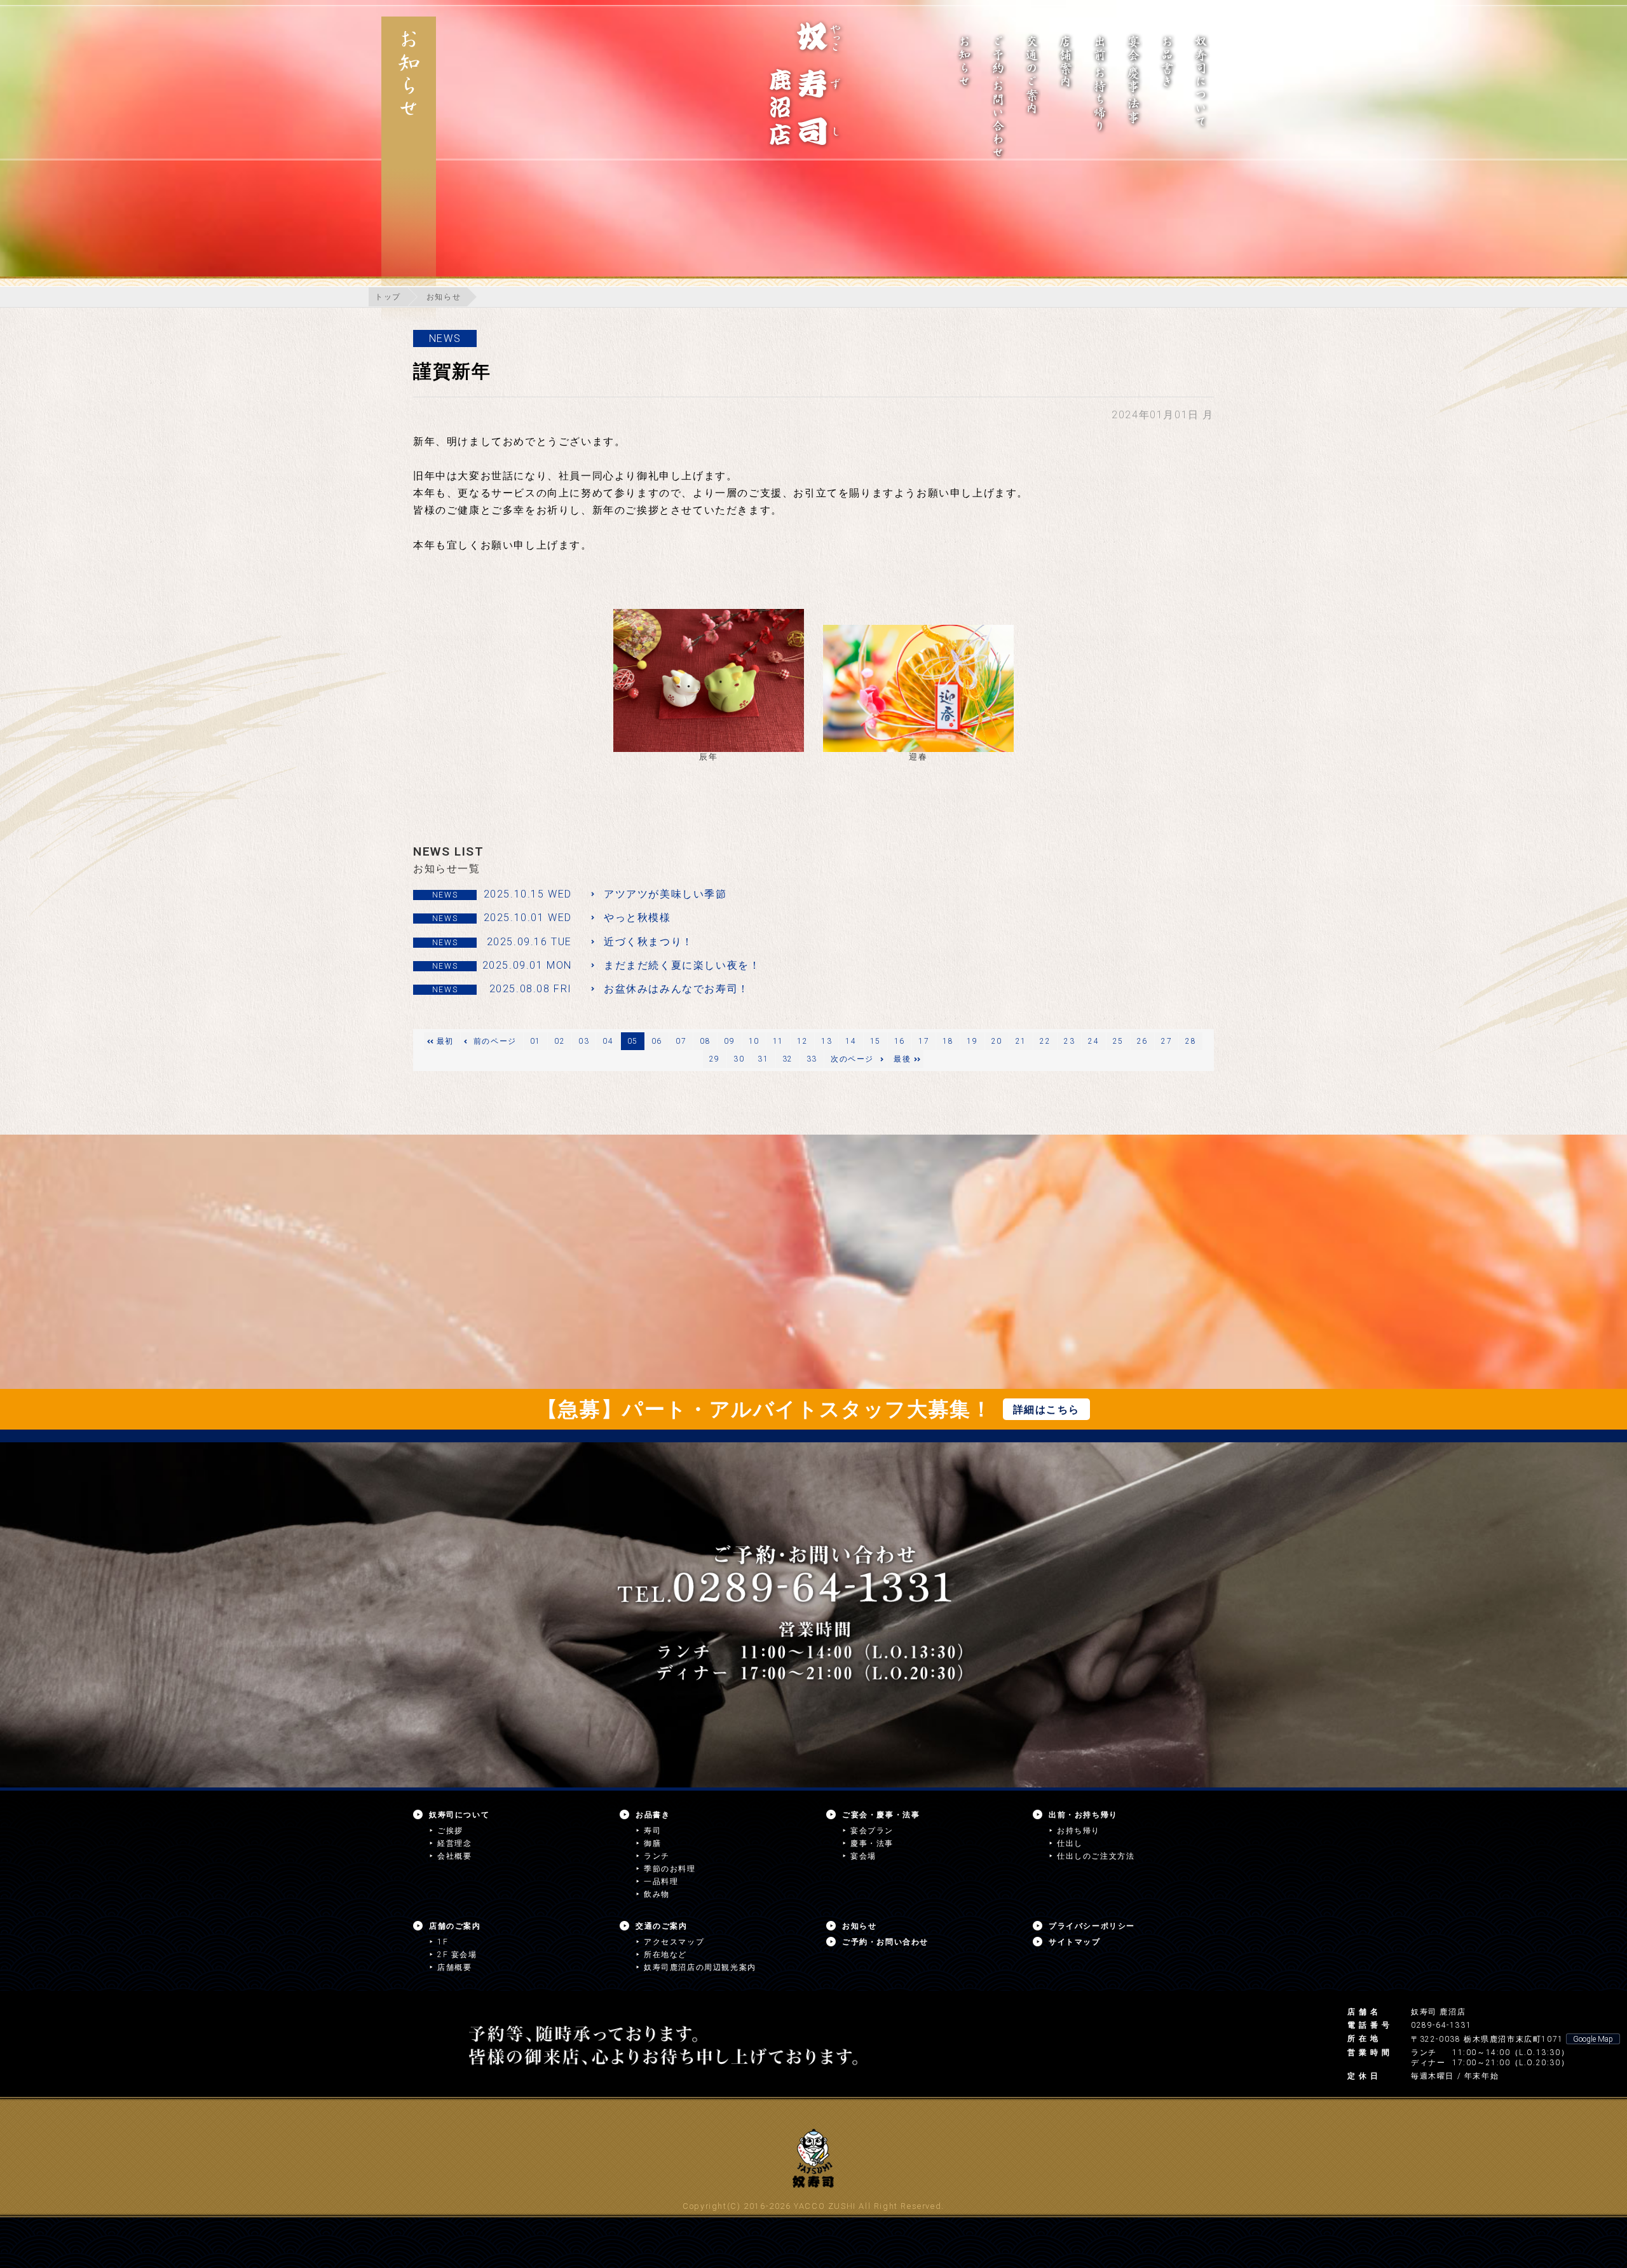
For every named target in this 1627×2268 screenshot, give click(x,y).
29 (715, 1059)
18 (948, 1041)
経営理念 (454, 1843)
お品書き (653, 1815)
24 (1093, 1041)
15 (875, 1041)
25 (1118, 1041)
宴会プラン (872, 1831)
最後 (902, 1059)
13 (827, 1041)
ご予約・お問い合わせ (885, 1942)
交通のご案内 (662, 1926)
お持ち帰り (1079, 1831)
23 (1069, 1041)
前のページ (495, 1041)
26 (1142, 1041)
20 (997, 1041)
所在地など (665, 1955)
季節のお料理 (670, 1869)
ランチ (657, 1856)
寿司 (652, 1831)
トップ (388, 297)
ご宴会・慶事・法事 (881, 1815)
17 (924, 1041)
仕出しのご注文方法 (1096, 1856)
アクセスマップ (674, 1942)
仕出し (1070, 1843)
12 (802, 1041)
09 (729, 1041)
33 (812, 1059)
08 (705, 1041)
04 (608, 1041)
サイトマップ (1075, 1942)
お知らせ (444, 297)
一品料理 (661, 1882)
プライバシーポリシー (1092, 1926)
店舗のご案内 (455, 1926)
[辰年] (709, 680)
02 (560, 1041)
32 (788, 1059)
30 (739, 1059)
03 (584, 1041)
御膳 (652, 1843)
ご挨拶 (450, 1831)
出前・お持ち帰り (1083, 1815)
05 (633, 1041)
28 (1191, 1041)
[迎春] (918, 688)
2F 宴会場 (457, 1955)
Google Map (1593, 2039)
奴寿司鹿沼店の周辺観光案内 (700, 1967)
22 (1045, 1041)
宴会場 (863, 1856)
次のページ (852, 1059)
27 (1167, 1041)
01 (535, 1041)
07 (681, 1041)
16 (900, 1041)
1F (443, 1942)
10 (754, 1041)
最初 (445, 1041)
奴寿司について (459, 1815)
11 (778, 1041)
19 (972, 1041)
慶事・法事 (872, 1843)
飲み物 (657, 1894)
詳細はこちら (1047, 1410)
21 (1021, 1041)
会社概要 (454, 1856)
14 (851, 1041)
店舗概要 (454, 1967)
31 (763, 1059)
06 (657, 1041)
